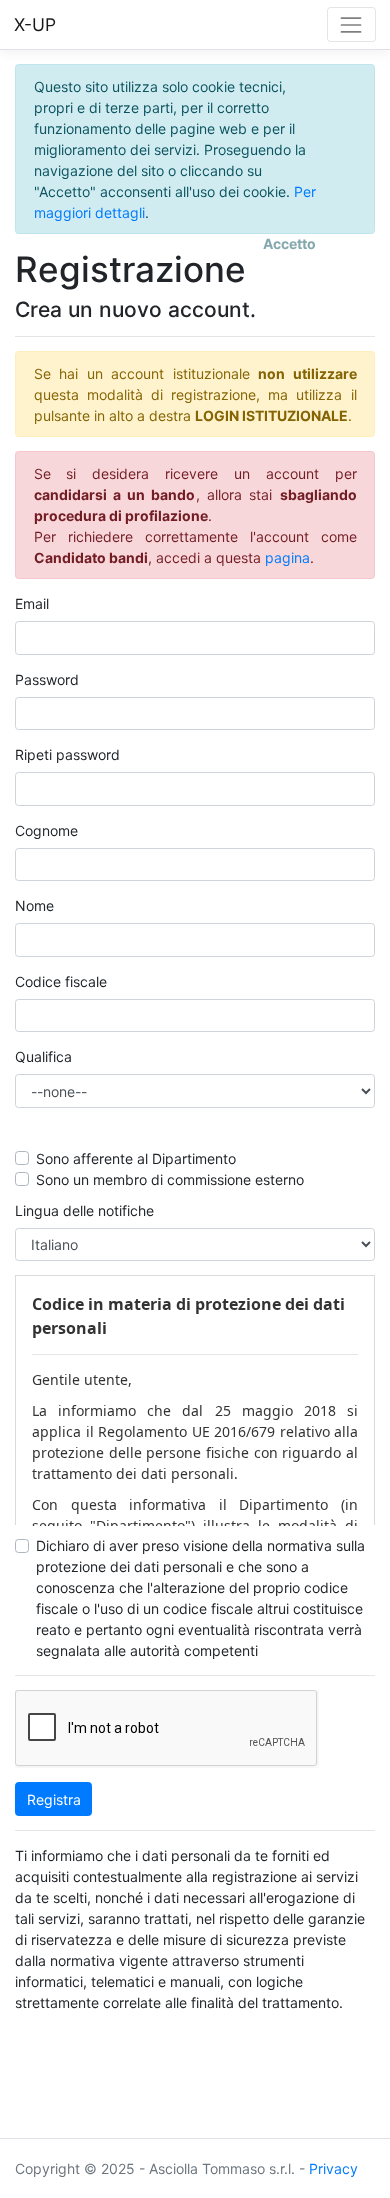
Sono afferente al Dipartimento (136, 1158)
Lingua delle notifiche (84, 1210)
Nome (34, 905)
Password (47, 679)
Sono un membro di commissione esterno (170, 1179)
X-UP (35, 24)
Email (32, 603)
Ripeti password (67, 754)
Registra (54, 1799)
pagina (287, 557)
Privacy (333, 2168)
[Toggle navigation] (351, 24)
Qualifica (43, 1056)
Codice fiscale (61, 981)
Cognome (46, 830)
